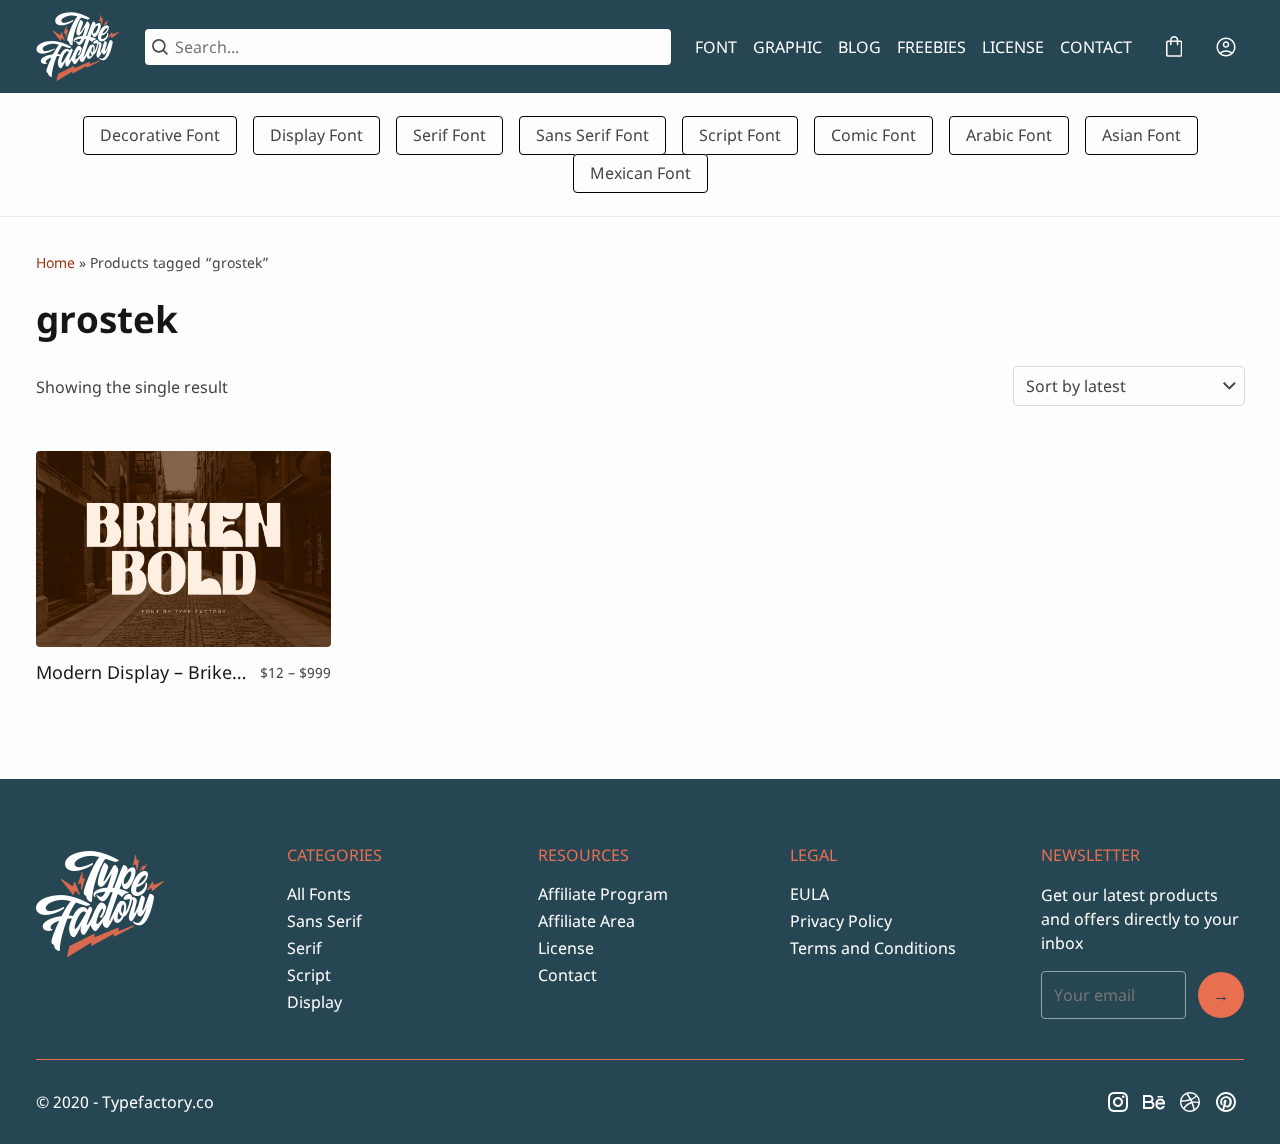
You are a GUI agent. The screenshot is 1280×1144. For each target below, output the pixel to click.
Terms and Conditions (873, 948)
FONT (716, 47)
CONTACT (1096, 47)
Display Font (316, 135)
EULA (809, 894)
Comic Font (873, 135)
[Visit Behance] (1154, 1102)
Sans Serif (324, 921)
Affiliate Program (603, 894)
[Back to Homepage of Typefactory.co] (78, 47)
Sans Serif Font (592, 135)
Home (55, 262)
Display (314, 1002)
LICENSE (1013, 47)
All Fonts (319, 894)
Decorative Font (160, 135)
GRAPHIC (787, 47)
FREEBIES (931, 47)
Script (309, 975)
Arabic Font (1009, 135)
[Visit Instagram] (1118, 1102)
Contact (567, 975)
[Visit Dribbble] (1190, 1102)
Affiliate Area (586, 921)
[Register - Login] (1226, 47)
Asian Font (1141, 135)
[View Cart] (1174, 47)
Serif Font (449, 135)
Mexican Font (640, 173)
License (566, 948)
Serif (304, 948)
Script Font (740, 135)
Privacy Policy (841, 921)
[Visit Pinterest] (1226, 1102)
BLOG (859, 47)
